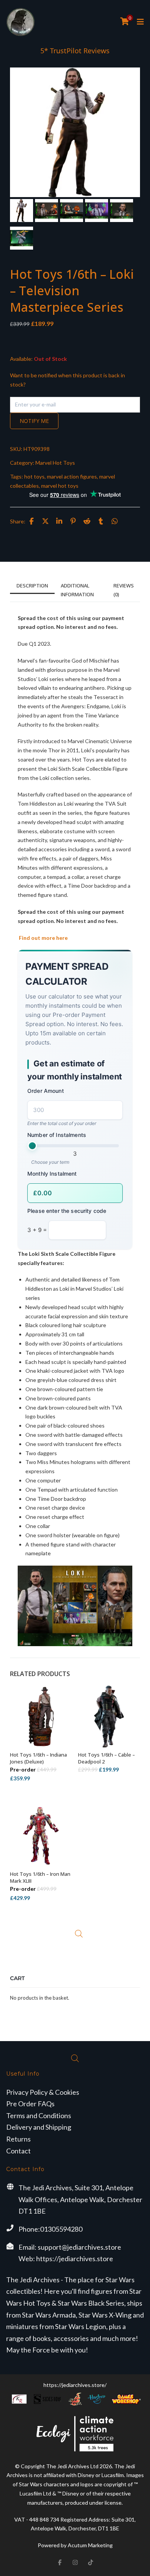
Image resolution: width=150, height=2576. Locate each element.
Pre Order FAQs (30, 2104)
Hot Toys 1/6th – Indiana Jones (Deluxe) (38, 1758)
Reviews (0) (124, 590)
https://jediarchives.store (75, 2259)
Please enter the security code (67, 1211)
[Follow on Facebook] (60, 2562)
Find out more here (43, 938)
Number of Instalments (57, 1135)
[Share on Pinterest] (73, 521)
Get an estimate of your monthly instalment (75, 1070)
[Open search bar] (79, 1934)
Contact (18, 2151)
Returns (18, 2139)
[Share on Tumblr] (101, 521)
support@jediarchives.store (79, 2247)
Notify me (34, 421)
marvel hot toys (60, 486)
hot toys (34, 476)
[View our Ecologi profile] (75, 2434)
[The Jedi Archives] (21, 22)
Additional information (77, 590)
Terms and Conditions (39, 2115)
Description (32, 586)
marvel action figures (72, 476)
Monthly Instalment (52, 1174)
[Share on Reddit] (87, 521)
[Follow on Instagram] (75, 2562)
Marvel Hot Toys (55, 463)
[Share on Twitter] (45, 521)
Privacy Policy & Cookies (43, 2092)
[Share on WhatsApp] (115, 521)
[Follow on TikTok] (90, 2562)
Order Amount (46, 1091)
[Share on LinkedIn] (59, 521)
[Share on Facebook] (32, 521)
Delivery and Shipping (39, 2127)
